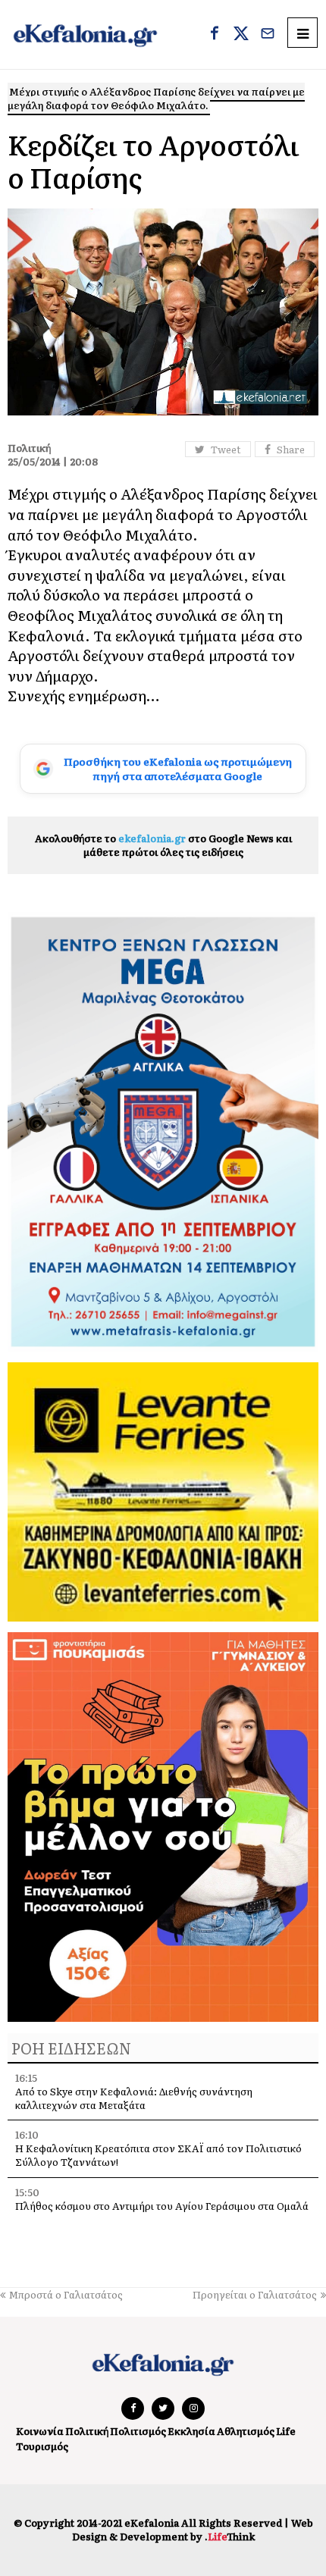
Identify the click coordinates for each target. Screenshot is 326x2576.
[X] (241, 35)
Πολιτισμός (138, 2431)
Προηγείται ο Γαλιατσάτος (255, 2294)
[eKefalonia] (85, 34)
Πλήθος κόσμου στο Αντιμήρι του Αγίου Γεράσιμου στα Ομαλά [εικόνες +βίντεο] (162, 2212)
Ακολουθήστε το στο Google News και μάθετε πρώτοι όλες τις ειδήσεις (163, 845)
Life (286, 2431)
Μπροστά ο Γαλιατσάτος (66, 2294)
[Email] (268, 35)
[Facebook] (215, 35)
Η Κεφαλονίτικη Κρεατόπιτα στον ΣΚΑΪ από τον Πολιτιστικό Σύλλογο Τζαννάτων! (158, 2155)
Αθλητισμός (246, 2431)
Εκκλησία (191, 2431)
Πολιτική (87, 2431)
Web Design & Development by (193, 2529)
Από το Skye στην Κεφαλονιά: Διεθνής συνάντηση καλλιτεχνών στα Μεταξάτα (134, 2098)
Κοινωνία (40, 2431)
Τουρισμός (42, 2446)
